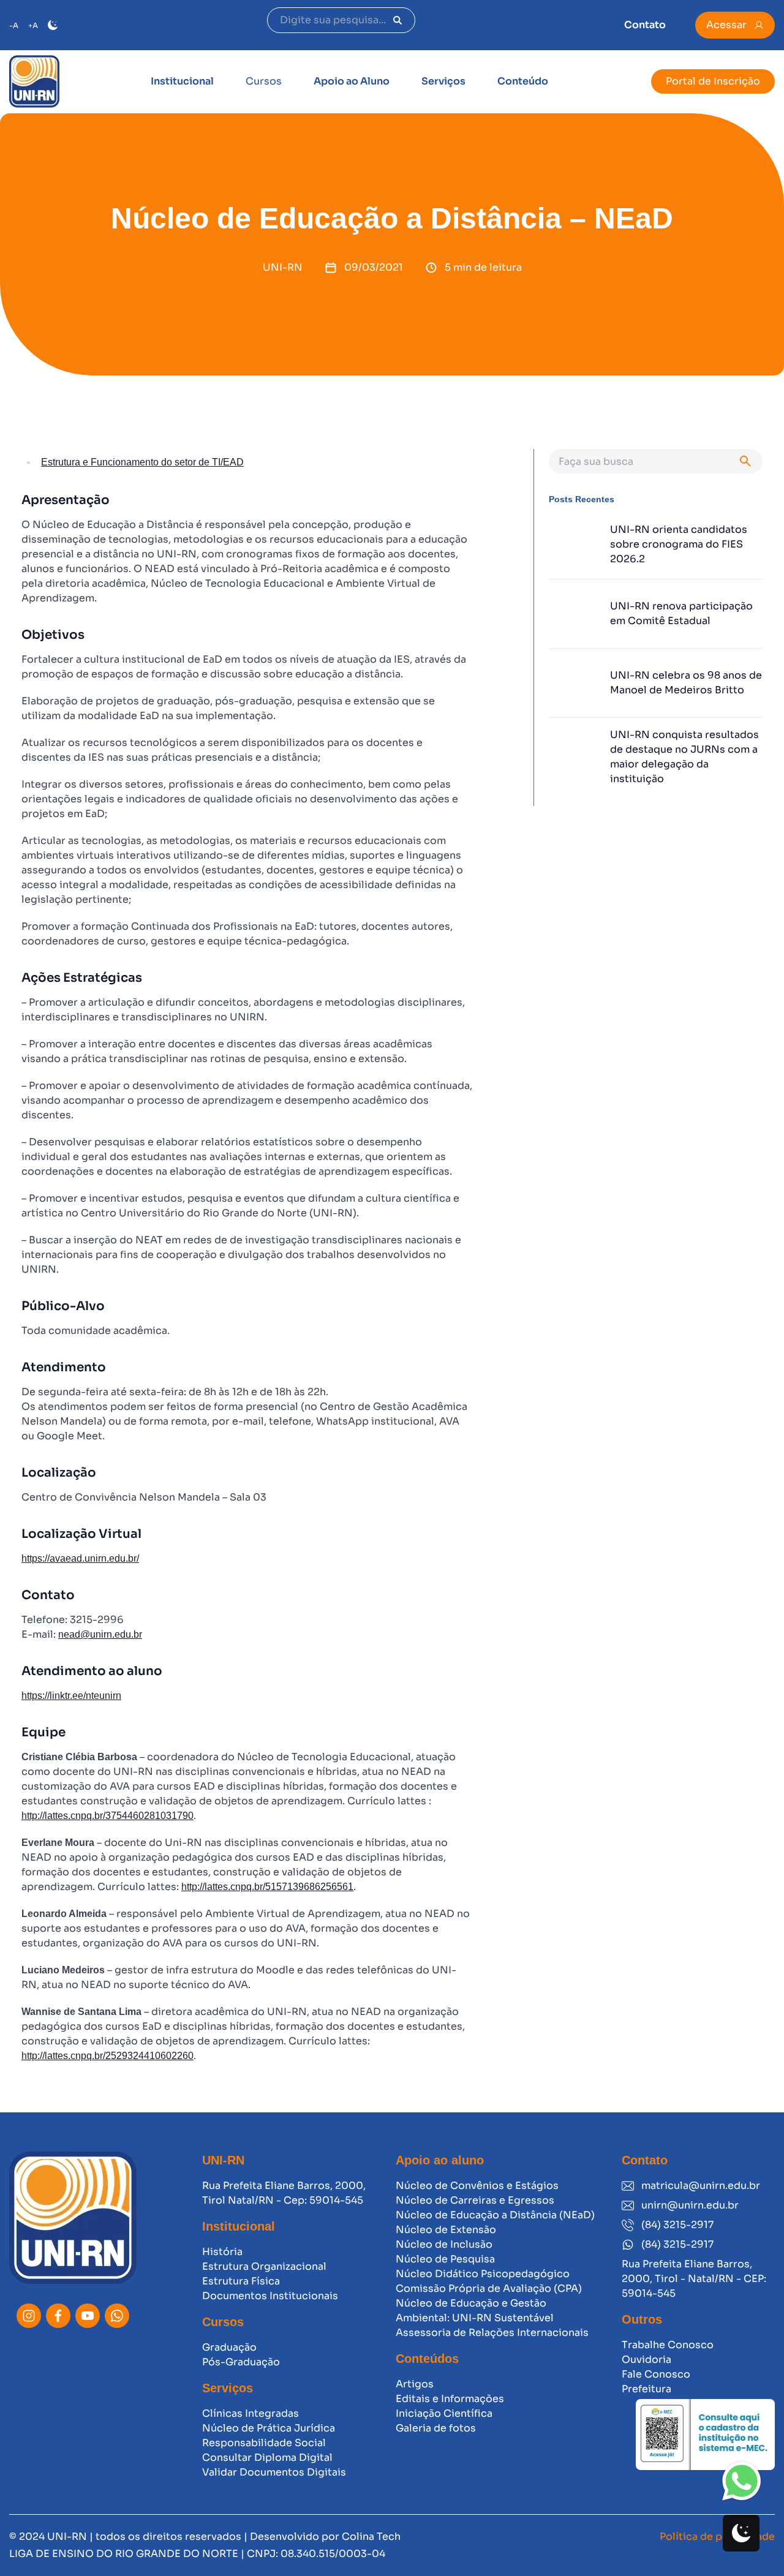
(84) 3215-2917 (677, 2225)
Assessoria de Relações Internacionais (492, 2333)
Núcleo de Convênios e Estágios (477, 2186)
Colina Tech (371, 2536)
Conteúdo (523, 81)
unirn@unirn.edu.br (690, 2205)
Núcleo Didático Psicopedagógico (483, 2274)
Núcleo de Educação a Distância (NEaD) (495, 2215)
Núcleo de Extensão (446, 2230)
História (222, 2252)
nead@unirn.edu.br (100, 1634)
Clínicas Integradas (251, 2413)
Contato (645, 25)
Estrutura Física (241, 2281)
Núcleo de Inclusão (444, 2244)
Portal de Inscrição (713, 81)
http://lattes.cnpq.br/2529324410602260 (107, 2056)
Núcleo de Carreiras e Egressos (475, 2200)
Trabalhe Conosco (668, 2345)
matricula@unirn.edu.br (701, 2186)
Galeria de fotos (436, 2428)
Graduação (229, 2347)
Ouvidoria (646, 2359)
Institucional (182, 81)
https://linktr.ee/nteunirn (71, 1696)
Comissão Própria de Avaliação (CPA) (489, 2288)
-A (14, 25)
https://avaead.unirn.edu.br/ (80, 1558)
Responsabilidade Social (264, 2443)
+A (33, 25)
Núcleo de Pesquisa (445, 2259)
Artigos (415, 2384)
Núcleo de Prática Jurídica (269, 2428)
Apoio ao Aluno (352, 81)
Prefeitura (646, 2389)
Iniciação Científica (444, 2413)
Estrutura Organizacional (264, 2266)
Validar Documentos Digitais (274, 2472)
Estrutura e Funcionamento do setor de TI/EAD (142, 462)
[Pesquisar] (398, 20)
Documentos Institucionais (270, 2296)
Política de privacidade (717, 2536)
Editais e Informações (450, 2399)
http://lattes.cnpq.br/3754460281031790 (107, 1816)
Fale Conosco (656, 2374)
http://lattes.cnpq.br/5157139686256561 (267, 1887)
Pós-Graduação (241, 2362)
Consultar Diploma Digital (267, 2457)
